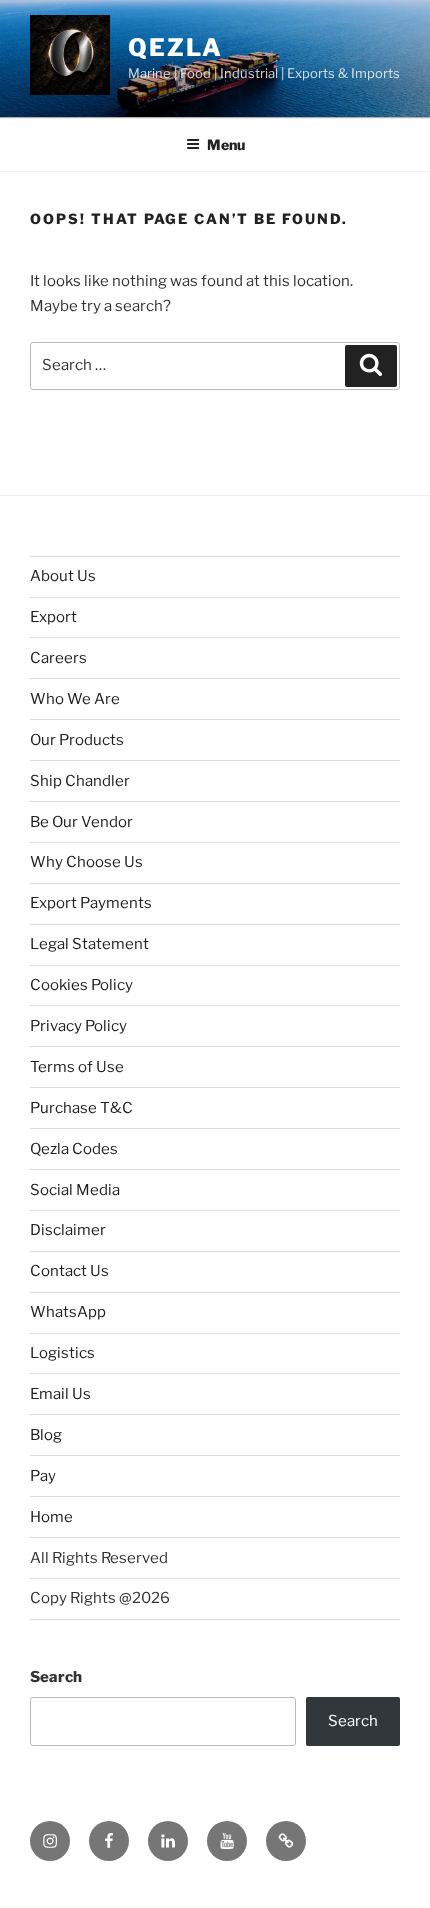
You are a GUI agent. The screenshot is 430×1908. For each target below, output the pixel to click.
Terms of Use (77, 1067)
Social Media (75, 1190)
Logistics (62, 1353)
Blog (46, 1435)
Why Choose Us (86, 862)
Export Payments (91, 903)
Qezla (175, 47)
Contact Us (69, 1271)
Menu (226, 144)
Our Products (77, 740)
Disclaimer (68, 1230)
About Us (63, 576)
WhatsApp (68, 1312)
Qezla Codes (74, 1149)
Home (51, 1517)
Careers (58, 658)
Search (56, 1677)
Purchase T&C (81, 1108)
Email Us (60, 1394)
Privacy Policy (78, 1026)
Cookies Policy (81, 985)
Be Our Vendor (81, 822)
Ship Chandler (80, 781)
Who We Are (75, 699)
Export (53, 617)
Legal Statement (89, 944)
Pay (43, 1476)
